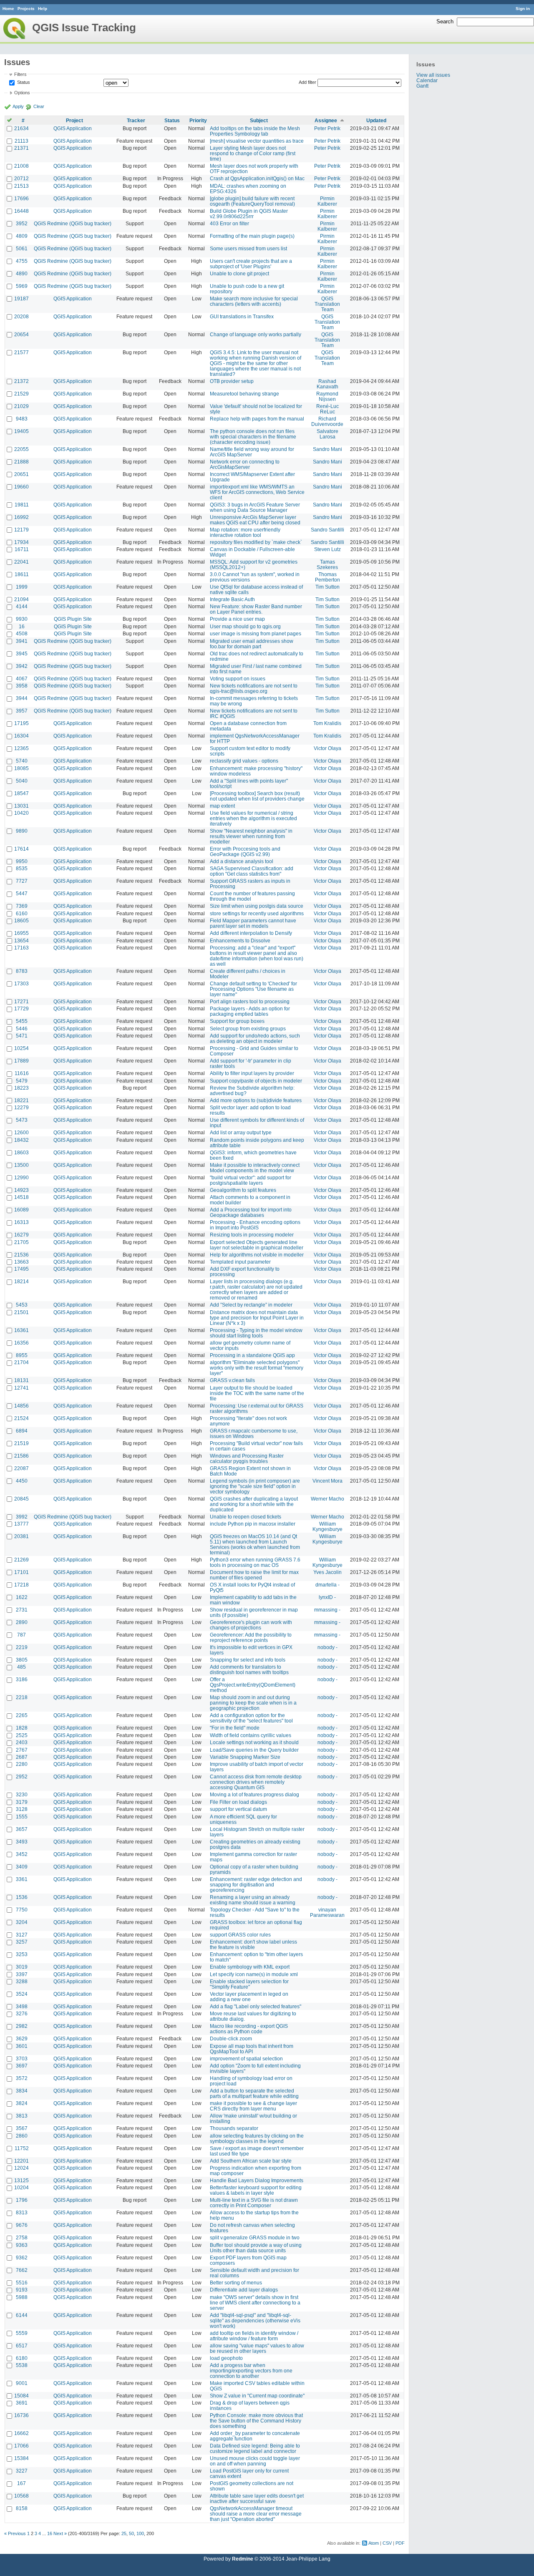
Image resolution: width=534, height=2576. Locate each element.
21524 (21, 1418)
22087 (21, 1468)
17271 (21, 1001)
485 (21, 1667)
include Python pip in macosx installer (253, 1524)
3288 (22, 1981)
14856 (21, 1406)
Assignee (326, 120)
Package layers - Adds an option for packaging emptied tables (250, 1011)
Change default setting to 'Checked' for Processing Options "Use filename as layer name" (253, 989)
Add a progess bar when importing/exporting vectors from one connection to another (251, 2371)
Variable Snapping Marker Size (245, 1757)
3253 (22, 1954)
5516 (22, 2283)
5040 (22, 781)
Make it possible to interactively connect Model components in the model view (255, 1168)
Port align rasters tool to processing (250, 1001)
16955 (21, 933)
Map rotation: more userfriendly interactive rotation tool (245, 532)
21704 (21, 1362)
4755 (22, 261)
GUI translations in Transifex (242, 316)
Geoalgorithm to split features (243, 1190)
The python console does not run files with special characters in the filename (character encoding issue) (253, 437)
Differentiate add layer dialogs (244, 2290)
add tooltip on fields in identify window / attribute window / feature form (254, 2336)
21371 (21, 148)
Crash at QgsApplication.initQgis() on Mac (257, 178)
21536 (21, 1255)
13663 (21, 1262)
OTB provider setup (232, 381)
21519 (21, 1443)
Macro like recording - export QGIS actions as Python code (249, 2029)
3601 (22, 2046)
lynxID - (327, 1597)
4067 (22, 679)
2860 (22, 2136)
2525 (22, 1735)
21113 (21, 141)
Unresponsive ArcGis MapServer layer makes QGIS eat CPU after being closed (255, 520)
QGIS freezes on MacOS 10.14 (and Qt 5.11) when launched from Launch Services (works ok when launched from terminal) (255, 1544)
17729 (21, 1008)
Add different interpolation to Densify (251, 933)
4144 (22, 606)
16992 (21, 517)
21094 (21, 599)
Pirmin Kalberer (327, 201)
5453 (22, 1305)
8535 (22, 868)
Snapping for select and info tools (248, 1660)
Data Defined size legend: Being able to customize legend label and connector (255, 2448)
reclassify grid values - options (244, 761)
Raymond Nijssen (327, 396)
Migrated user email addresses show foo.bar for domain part (252, 644)
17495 (21, 1269)
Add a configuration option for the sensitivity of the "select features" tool (251, 1718)
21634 (21, 128)
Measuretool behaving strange (244, 394)
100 (140, 2533)
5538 (22, 2365)
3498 (22, 2006)
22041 (21, 562)
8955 (22, 1355)
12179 (21, 530)
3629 (22, 2038)
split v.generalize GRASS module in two (255, 2237)
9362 (22, 2257)
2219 (22, 1647)
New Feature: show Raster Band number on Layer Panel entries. (256, 609)
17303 (21, 983)
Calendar (427, 80)
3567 (22, 2128)
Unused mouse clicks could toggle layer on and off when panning (255, 2461)
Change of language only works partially (256, 334)
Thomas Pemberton (327, 577)
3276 (22, 2013)
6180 (22, 2358)
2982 (22, 2026)
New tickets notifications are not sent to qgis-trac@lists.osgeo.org (254, 688)
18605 (21, 920)
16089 (21, 1210)
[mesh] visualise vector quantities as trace (257, 141)
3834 (22, 2091)
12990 (21, 1177)
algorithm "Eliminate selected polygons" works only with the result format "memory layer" (257, 1368)
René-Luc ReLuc (327, 409)
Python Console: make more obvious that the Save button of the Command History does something (256, 2421)
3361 (22, 1879)
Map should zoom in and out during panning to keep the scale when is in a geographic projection (253, 1703)
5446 (22, 1029)
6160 (22, 913)
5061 (22, 248)
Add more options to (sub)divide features (256, 1100)
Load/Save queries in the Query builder (254, 1750)
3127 (22, 1935)
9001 (22, 2383)
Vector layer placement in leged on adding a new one (249, 1997)
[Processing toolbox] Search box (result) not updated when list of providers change (257, 796)
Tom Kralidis (327, 723)
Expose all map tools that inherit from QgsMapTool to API (252, 2049)
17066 (21, 2446)
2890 (22, 1622)
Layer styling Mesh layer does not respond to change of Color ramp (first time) (253, 153)
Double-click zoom (231, 2038)
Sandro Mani (327, 449)
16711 (22, 549)
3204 (22, 1922)
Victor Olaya (327, 748)
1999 (22, 587)
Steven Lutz (327, 549)
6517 (22, 2346)
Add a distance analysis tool (242, 861)
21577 (21, 352)
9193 (22, 2290)
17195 (21, 723)
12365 (21, 748)
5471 (22, 1036)
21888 (21, 462)
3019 (22, 1967)
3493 (22, 1842)
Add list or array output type (241, 1132)
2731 (22, 1610)
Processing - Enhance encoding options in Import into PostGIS (255, 1225)
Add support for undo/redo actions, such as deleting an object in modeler (255, 1038)
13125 (21, 2180)
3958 (22, 686)
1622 (22, 1597)
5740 (22, 761)
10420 (21, 813)
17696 (21, 198)
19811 (22, 505)
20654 (21, 334)
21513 (21, 186)
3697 (22, 2066)
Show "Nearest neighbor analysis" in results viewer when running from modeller (251, 836)
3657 (22, 1829)
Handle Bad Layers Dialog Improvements (257, 2180)
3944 (22, 698)
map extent (222, 806)
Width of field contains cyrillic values (251, 1735)
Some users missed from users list (248, 248)
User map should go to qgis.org (245, 626)
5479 (22, 1081)
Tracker (136, 120)
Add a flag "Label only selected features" (256, 2006)
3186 (22, 1679)
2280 (22, 1764)
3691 (22, 2403)
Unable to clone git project (239, 273)
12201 (21, 2161)
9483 (22, 419)
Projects (26, 9)
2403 (22, 1742)
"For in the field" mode (235, 1728)
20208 (21, 316)
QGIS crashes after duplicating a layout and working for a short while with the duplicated (254, 1504)
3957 (22, 711)
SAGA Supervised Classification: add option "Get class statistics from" (252, 871)
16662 (21, 2433)
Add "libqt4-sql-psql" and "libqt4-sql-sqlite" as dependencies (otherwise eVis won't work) (255, 2320)
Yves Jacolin (327, 1572)
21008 (21, 166)
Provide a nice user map (237, 619)
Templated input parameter (240, 1262)
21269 (21, 1560)
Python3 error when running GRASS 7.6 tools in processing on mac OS (255, 1562)
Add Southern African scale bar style (251, 2161)
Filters (20, 74)
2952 (22, 1777)
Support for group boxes (237, 1021)
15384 (21, 2458)
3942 (22, 666)
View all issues (433, 75)
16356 (21, 1343)
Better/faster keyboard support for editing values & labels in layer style (256, 2190)
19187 (21, 298)
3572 (22, 2078)
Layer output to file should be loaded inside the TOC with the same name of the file (257, 1393)
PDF (400, 2543)
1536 (22, 1897)
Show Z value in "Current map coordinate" (257, 2396)
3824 (22, 2103)
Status (23, 82)
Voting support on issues (238, 679)
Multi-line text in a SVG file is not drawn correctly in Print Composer (254, 2203)
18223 (21, 1088)
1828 (22, 1728)
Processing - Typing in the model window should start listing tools (256, 1333)
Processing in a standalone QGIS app (252, 1355)
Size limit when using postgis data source (257, 906)
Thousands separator (234, 2128)
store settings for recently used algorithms (257, 913)
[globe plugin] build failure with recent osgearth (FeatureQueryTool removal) (252, 201)
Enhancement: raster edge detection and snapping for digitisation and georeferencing (256, 1885)
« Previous (15, 2533)
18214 (21, 1281)
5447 (22, 893)
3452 (22, 1854)
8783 (22, 971)
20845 (21, 1499)
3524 (22, 1994)
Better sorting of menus (236, 2283)
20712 (21, 178)
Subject (259, 120)
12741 (21, 1388)
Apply (18, 106)
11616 (22, 1073)
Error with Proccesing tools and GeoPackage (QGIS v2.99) (245, 851)
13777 (21, 1524)
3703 (22, 2059)
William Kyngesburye (327, 1526)
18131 (21, 1380)
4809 (22, 236)
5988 (22, 2297)
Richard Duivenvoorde (327, 421)
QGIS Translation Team (327, 304)
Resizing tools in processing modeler (252, 1235)
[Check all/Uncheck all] (9, 120)
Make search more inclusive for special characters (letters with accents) (254, 301)
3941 (22, 641)
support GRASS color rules (240, 1935)
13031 (21, 806)
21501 (21, 1312)
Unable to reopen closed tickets (246, 1517)
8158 (22, 2508)
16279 (21, 1235)
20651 (21, 474)
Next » (60, 2533)
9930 (22, 619)
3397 (22, 1974)
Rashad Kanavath (327, 384)
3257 (22, 1942)
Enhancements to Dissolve (240, 941)
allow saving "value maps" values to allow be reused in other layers (257, 2348)
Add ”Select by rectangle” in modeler (251, 1305)
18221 (21, 1100)
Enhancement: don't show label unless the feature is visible (253, 1944)
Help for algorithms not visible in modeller (257, 1255)
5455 (22, 1021)
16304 (21, 736)
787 (21, 1635)
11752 (22, 2148)
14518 (21, 1197)
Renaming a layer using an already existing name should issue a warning (253, 1900)
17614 (21, 849)
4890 (22, 273)
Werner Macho (327, 1499)
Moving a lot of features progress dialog (254, 1794)
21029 (21, 406)
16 (22, 626)
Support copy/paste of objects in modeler (256, 1081)
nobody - (327, 1647)
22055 (21, 449)
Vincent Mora (327, 1481)
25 (124, 2533)
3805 (22, 1660)
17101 (21, 1572)
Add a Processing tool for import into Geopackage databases (251, 1212)
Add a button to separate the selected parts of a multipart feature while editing (254, 2093)
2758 (22, 2237)
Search (445, 21)
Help (43, 9)
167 (21, 2483)
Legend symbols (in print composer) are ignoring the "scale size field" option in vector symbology (255, 1486)
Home (8, 9)
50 (131, 2533)
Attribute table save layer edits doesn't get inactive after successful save (257, 2498)
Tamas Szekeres (327, 564)
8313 (22, 2212)
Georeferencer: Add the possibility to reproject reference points (251, 1637)
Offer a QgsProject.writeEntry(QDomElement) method (253, 1685)
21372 (21, 381)
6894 (22, 1431)
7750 (22, 1910)
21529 (21, 394)
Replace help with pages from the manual (257, 419)
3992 (22, 1517)
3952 (22, 223)
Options (22, 93)
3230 (22, 1794)
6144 (22, 2315)
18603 (21, 1152)
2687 (22, 1757)
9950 (22, 861)
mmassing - (327, 1610)
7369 (22, 906)
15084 (21, 2396)
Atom (374, 2543)
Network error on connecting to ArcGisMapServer (245, 464)
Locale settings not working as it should (254, 1742)
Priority (198, 120)
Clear (39, 106)
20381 (21, 1536)
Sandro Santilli (327, 530)
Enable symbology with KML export (250, 1967)
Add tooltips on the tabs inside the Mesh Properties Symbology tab (255, 131)
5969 (22, 286)
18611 (22, 574)
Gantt (422, 86)
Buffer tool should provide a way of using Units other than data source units (256, 2248)
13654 (21, 941)
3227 (22, 2471)
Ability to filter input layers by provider (252, 1073)
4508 (22, 633)
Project (74, 120)
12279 (21, 1107)
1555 (22, 1817)
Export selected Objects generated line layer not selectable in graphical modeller (257, 1245)
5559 (22, 2333)
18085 (21, 768)
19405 (21, 431)
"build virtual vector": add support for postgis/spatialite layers (251, 1180)
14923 (21, 1190)
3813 (22, 2116)
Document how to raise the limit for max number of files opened (254, 1575)
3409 (22, 1867)
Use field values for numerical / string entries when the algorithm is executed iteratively (253, 818)
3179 (22, 1802)
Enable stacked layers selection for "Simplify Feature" (249, 1984)
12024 (21, 2168)
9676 (22, 2225)
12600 (21, 1132)
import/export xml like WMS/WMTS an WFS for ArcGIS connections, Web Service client (257, 492)
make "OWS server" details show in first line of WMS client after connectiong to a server (255, 2303)
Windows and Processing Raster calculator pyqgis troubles (247, 1458)
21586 (21, 1456)
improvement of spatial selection (246, 2059)
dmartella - (327, 1585)
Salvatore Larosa (327, 434)
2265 (22, 1715)
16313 (21, 1222)
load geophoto (226, 2358)
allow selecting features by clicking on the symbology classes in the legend (257, 2138)
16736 (21, 2415)
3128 (22, 1809)
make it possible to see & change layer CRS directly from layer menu (253, 2106)
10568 (21, 2496)
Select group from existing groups (248, 1029)
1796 (22, 2200)
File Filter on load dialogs (238, 1802)
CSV (387, 2543)
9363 (22, 2245)
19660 (21, 487)
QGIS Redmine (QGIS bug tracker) (73, 223)
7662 (22, 2270)
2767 (22, 1750)
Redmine (243, 2559)
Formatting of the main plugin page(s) (252, 236)
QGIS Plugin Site (73, 619)
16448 (21, 211)
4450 (22, 1481)
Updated (376, 120)
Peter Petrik (327, 128)
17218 (21, 1585)
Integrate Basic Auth (232, 599)
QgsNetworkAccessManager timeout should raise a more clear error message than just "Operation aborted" (256, 2514)
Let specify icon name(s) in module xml (254, 1974)
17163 (21, 948)
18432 (21, 1140)
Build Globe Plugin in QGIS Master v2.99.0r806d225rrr (249, 214)
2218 (22, 1697)
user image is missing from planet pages (256, 633)
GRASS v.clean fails (232, 1380)
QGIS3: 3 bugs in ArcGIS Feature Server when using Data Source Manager (255, 507)
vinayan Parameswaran (327, 1912)
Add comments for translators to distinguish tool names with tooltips (249, 1669)
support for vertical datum (238, 1809)
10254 (21, 1048)
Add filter (307, 82)
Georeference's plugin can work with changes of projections (251, 1625)
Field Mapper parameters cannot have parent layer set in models (253, 923)
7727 (22, 881)
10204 (21, 2187)
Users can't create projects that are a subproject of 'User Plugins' (251, 264)
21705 (21, 1242)
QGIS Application (73, 128)
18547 (21, 793)
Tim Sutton (327, 587)
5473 (22, 1120)
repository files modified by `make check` (256, 542)
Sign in (523, 9)
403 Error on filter (229, 223)
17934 (21, 542)
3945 (22, 653)
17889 (21, 1061)
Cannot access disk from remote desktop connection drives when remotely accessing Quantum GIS (256, 1782)
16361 (21, 1330)
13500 (21, 1165)
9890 (22, 831)
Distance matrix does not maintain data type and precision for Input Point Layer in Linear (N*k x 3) (257, 1318)
